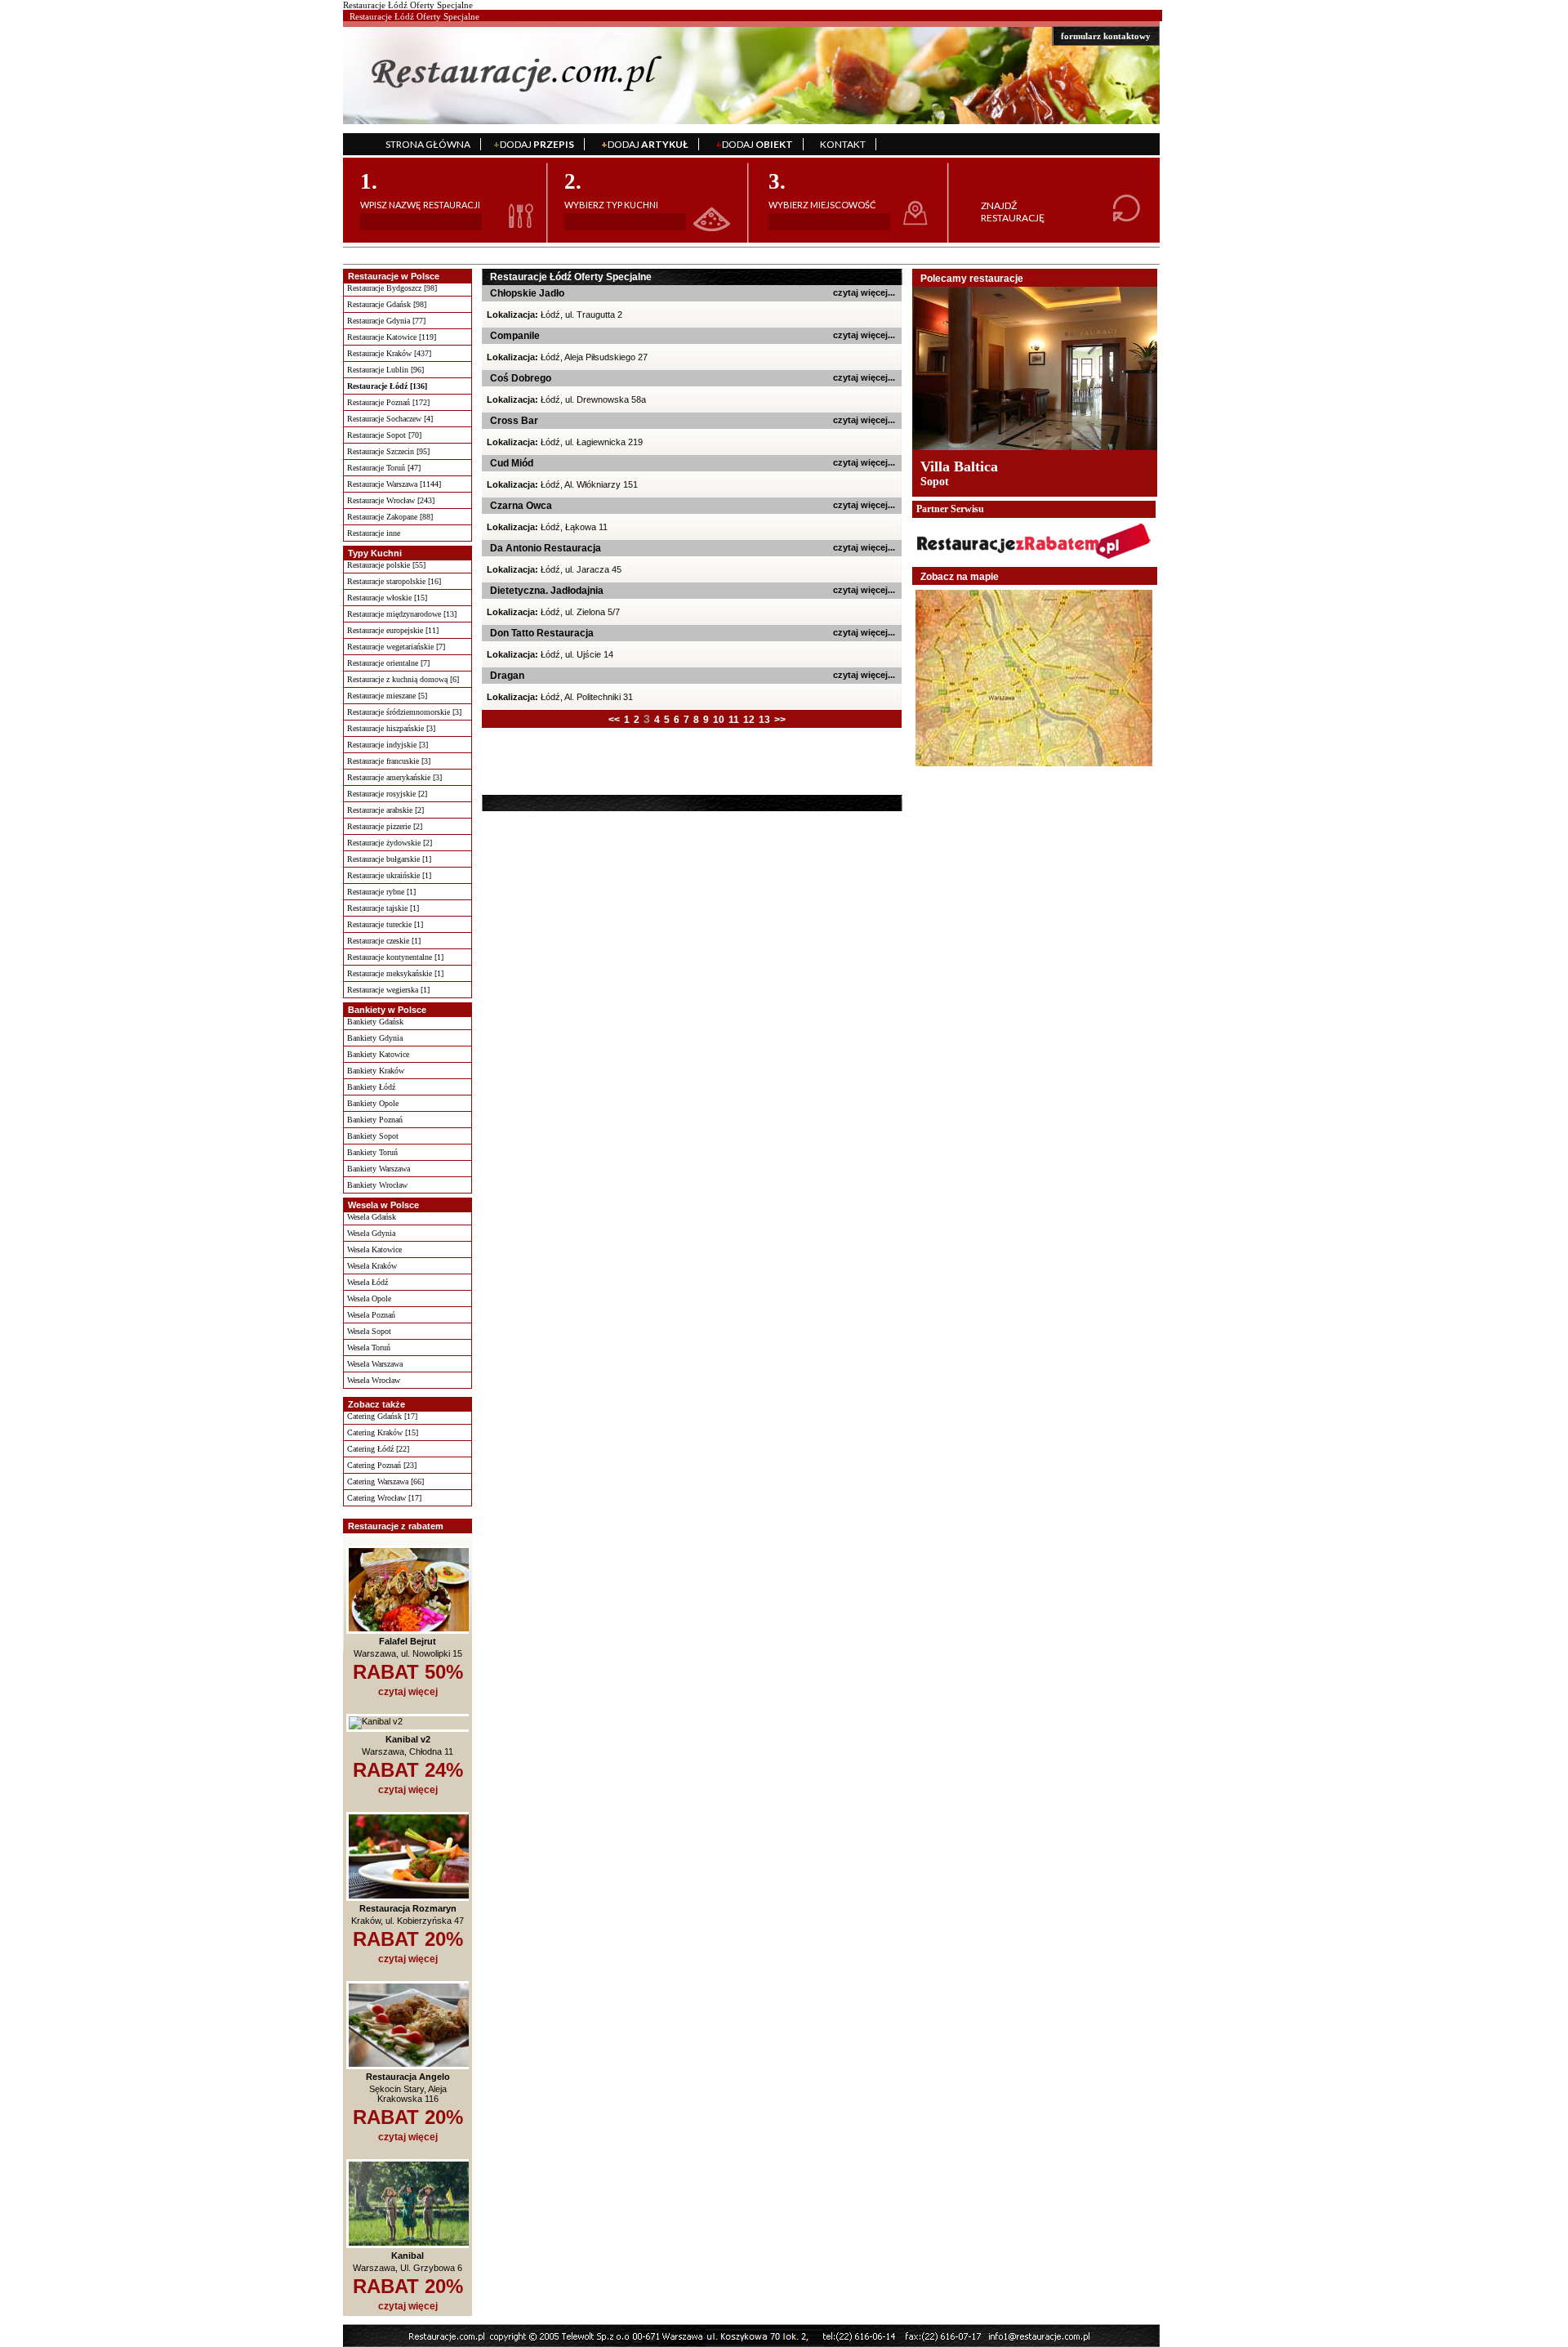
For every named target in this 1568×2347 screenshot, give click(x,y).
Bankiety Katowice (378, 1054)
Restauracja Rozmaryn (408, 1908)
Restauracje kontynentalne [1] (395, 957)
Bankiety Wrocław (377, 1185)
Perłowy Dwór (966, 466)
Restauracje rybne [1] (381, 892)
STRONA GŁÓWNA (428, 144)
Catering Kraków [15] (383, 1432)
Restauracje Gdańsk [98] (387, 304)
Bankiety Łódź (371, 1087)
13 (764, 720)
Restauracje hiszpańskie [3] (391, 728)
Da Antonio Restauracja (546, 548)
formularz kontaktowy (1106, 36)
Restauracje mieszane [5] (387, 696)
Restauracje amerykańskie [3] (394, 777)
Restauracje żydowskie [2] (390, 843)
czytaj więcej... (864, 292)
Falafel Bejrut (408, 1641)
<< (614, 720)
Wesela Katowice (374, 1249)
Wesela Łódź (367, 1282)
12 (749, 720)
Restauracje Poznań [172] (388, 402)
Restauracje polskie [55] (386, 565)
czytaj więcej (408, 1692)
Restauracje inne (374, 533)
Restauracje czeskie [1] (384, 941)
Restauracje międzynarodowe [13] (402, 614)
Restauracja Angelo (408, 2077)
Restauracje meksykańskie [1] (395, 973)
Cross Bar (514, 421)
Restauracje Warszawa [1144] (394, 484)
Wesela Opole (369, 1298)
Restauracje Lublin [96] (385, 370)
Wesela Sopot (369, 1331)
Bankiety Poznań (375, 1120)
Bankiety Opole (373, 1103)
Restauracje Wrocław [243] (391, 500)
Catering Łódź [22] (378, 1449)
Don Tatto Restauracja (542, 633)
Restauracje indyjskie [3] (388, 745)
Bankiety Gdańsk (375, 1022)
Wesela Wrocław (374, 1380)
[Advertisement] (586, 761)
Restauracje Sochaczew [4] (390, 419)
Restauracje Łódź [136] (387, 386)
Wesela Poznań (371, 1315)
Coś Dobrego (521, 378)
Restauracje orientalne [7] (388, 663)
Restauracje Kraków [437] (389, 353)
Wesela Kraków (372, 1266)
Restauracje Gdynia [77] (386, 321)
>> (780, 720)
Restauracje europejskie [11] (393, 630)
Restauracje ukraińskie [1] (389, 875)
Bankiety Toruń (372, 1152)
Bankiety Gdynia (375, 1038)
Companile (515, 336)
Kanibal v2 (408, 1739)
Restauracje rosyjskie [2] (387, 794)
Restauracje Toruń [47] (384, 468)
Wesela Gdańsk (372, 1217)
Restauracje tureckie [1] (385, 924)
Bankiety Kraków (376, 1071)
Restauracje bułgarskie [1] (389, 859)
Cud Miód (512, 463)
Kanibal (408, 2256)
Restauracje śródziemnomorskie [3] (404, 712)
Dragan (507, 676)
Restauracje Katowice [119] (392, 337)
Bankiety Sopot (373, 1136)
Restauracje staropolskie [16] (394, 581)
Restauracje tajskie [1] (383, 908)
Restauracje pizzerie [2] (385, 826)
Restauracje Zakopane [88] (390, 517)
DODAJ (534, 144)
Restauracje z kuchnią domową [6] (403, 679)
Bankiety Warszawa (379, 1169)
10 (719, 720)
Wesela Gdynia (371, 1233)
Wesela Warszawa (375, 1364)
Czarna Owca (521, 506)
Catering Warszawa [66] (385, 1481)
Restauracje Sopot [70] (384, 435)
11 (734, 720)
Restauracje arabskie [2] (385, 810)
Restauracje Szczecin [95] (388, 451)
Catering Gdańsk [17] (382, 1416)
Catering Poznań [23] (382, 1465)
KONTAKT (843, 144)
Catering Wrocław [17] (384, 1498)
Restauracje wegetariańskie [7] (396, 647)
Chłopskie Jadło (527, 293)
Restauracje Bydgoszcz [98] (392, 288)
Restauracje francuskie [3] (389, 761)
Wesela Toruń (369, 1348)
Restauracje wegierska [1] (388, 990)
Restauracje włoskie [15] (387, 598)
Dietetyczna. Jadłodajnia (547, 591)
